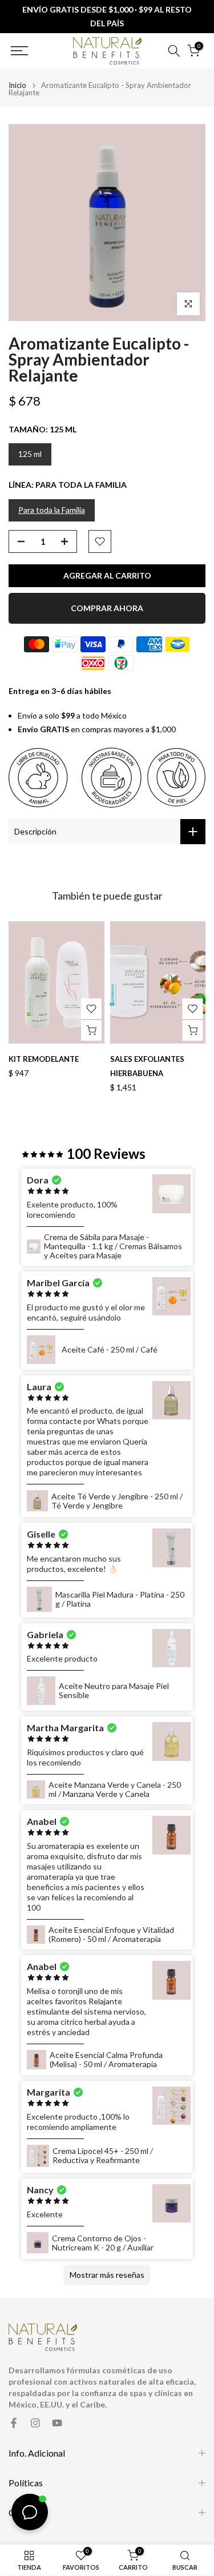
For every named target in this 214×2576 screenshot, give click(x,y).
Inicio (17, 85)
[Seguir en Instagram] (35, 2423)
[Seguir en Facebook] (14, 2423)
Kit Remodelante (44, 1059)
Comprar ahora (107, 608)
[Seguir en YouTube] (57, 2423)
